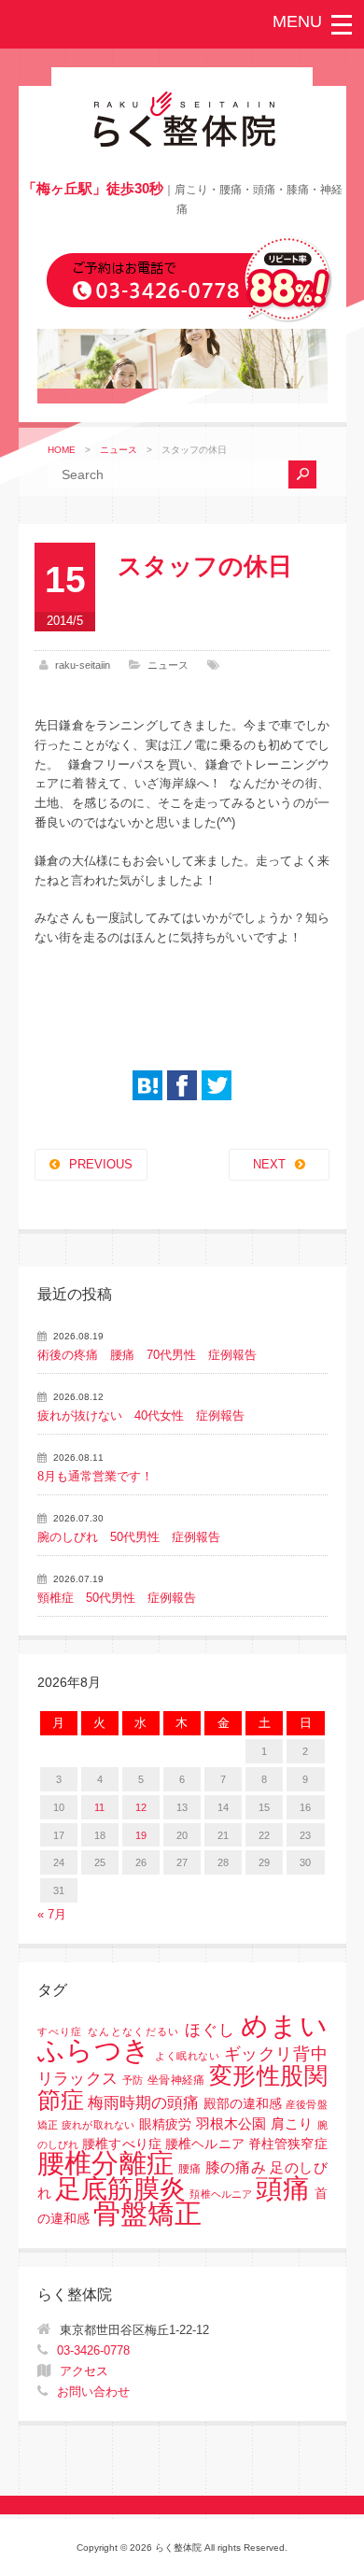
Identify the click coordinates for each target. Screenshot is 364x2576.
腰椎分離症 (106, 2163)
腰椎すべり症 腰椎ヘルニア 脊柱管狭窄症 (204, 2144)
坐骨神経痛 (176, 2080)
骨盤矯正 (147, 2213)
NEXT (269, 1164)
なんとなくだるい (133, 2031)
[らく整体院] (182, 142)
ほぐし (210, 2030)
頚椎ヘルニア (221, 2194)
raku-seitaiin (83, 665)
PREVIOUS (101, 1164)
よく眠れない (187, 2056)
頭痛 (283, 2188)
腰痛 (190, 2169)
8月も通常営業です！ (95, 1476)
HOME (62, 450)
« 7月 (52, 1914)
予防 (133, 2080)
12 (141, 1807)
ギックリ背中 (276, 2054)
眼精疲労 (166, 2124)
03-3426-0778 (93, 2350)
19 (141, 1835)
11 (99, 1807)
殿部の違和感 (243, 2104)
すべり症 (60, 2031)
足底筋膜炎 (121, 2189)
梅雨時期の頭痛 (144, 2103)
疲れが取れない (98, 2125)
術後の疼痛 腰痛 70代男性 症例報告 (147, 1355)
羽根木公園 (231, 2123)
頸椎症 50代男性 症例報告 (117, 1598)
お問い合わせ (93, 2392)
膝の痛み (236, 2167)
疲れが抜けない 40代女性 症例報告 (141, 1415)
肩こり (292, 2124)
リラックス (78, 2079)
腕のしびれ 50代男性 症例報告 (129, 1537)
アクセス (84, 2371)
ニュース (119, 450)
